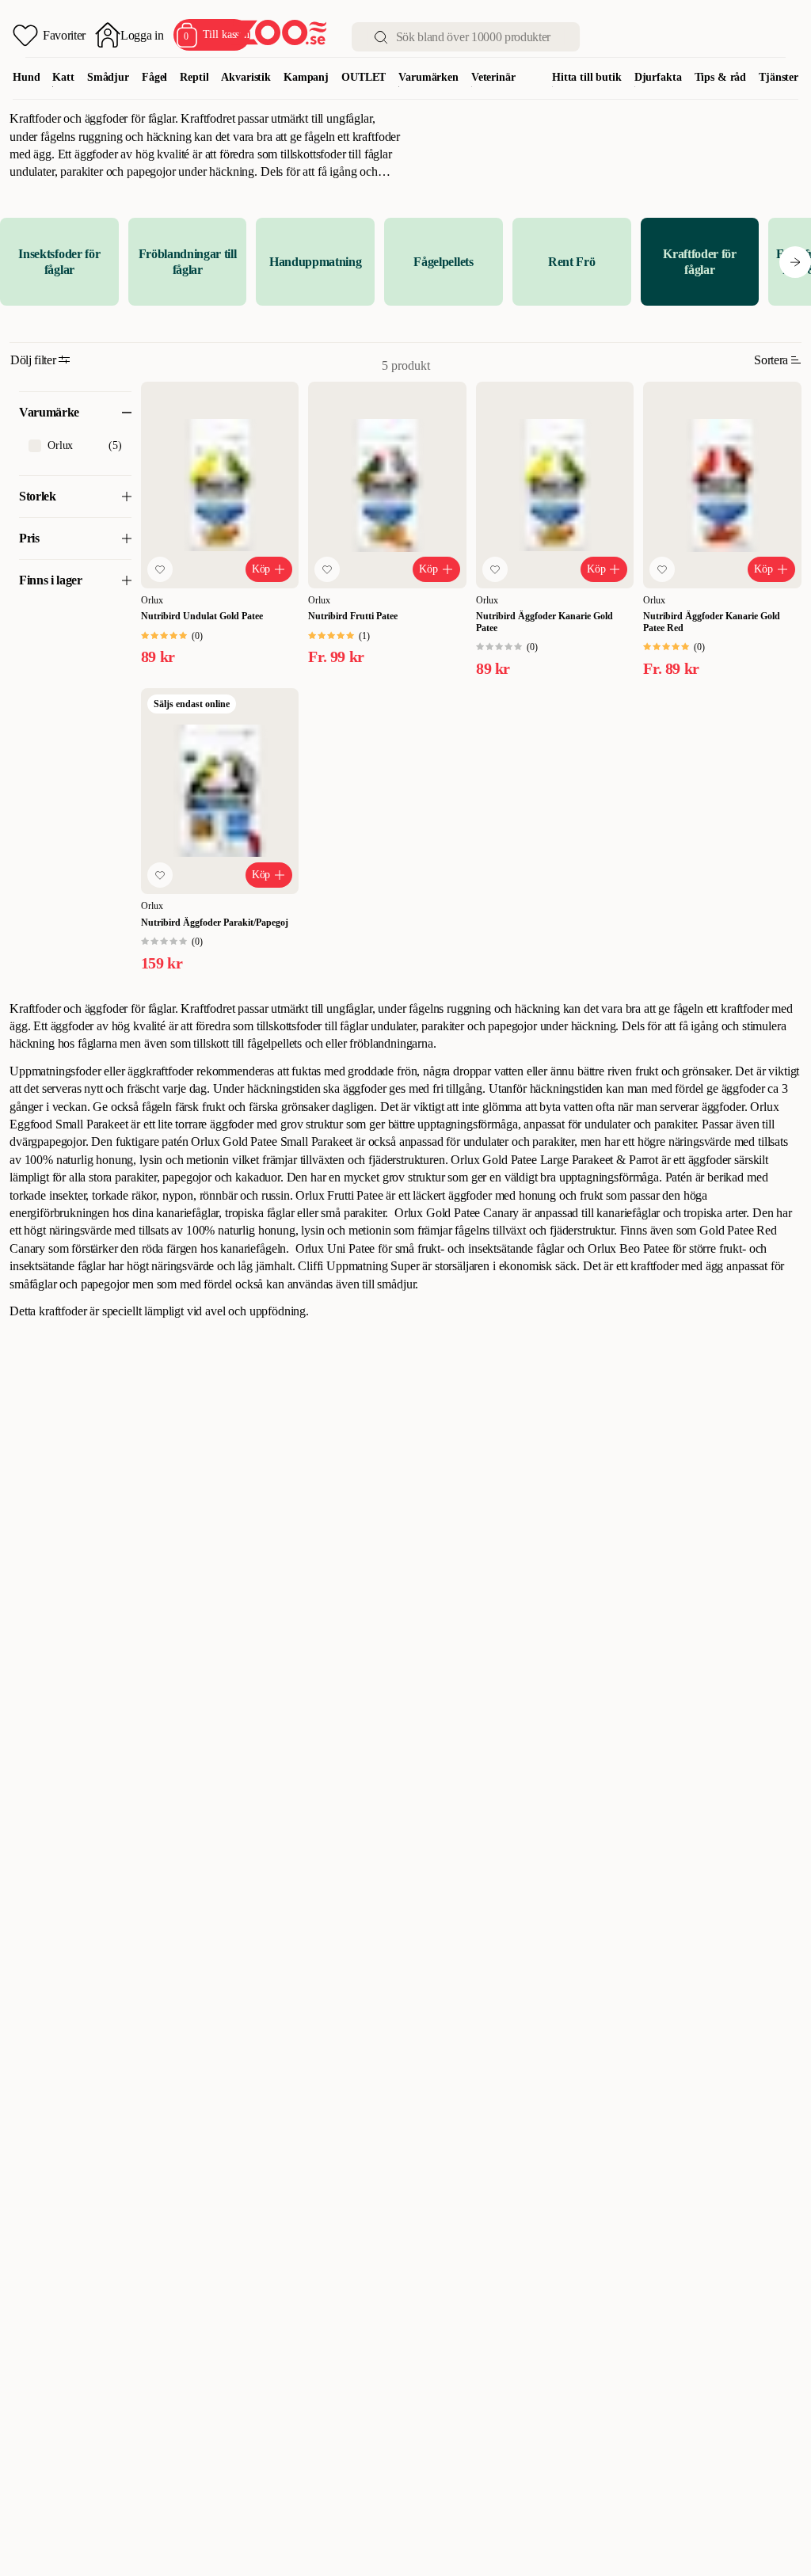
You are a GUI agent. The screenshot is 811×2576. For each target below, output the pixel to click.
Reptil (194, 77)
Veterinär (493, 77)
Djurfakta (658, 77)
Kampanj (306, 77)
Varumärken (428, 77)
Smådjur (108, 77)
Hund (26, 77)
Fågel (154, 77)
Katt (63, 77)
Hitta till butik (587, 77)
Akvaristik (246, 77)
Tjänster (779, 77)
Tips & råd (721, 77)
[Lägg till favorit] (160, 569)
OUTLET (364, 77)
